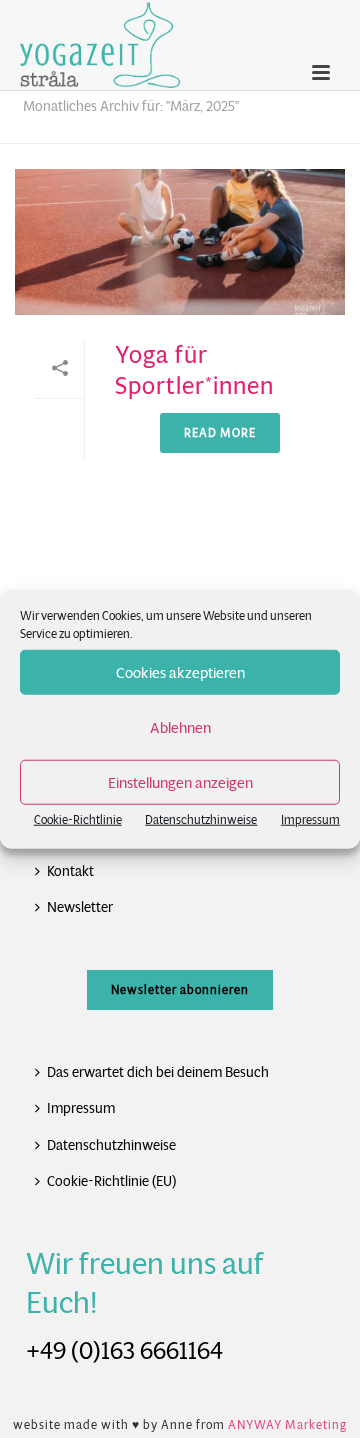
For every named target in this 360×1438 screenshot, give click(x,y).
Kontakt (70, 871)
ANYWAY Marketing (287, 1424)
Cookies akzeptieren (180, 671)
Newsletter (80, 907)
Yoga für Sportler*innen (194, 370)
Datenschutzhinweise (201, 819)
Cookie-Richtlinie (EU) (111, 1181)
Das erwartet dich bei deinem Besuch (158, 1072)
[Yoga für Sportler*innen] (180, 242)
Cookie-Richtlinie (78, 819)
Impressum (310, 819)
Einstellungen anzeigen (180, 781)
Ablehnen (180, 726)
